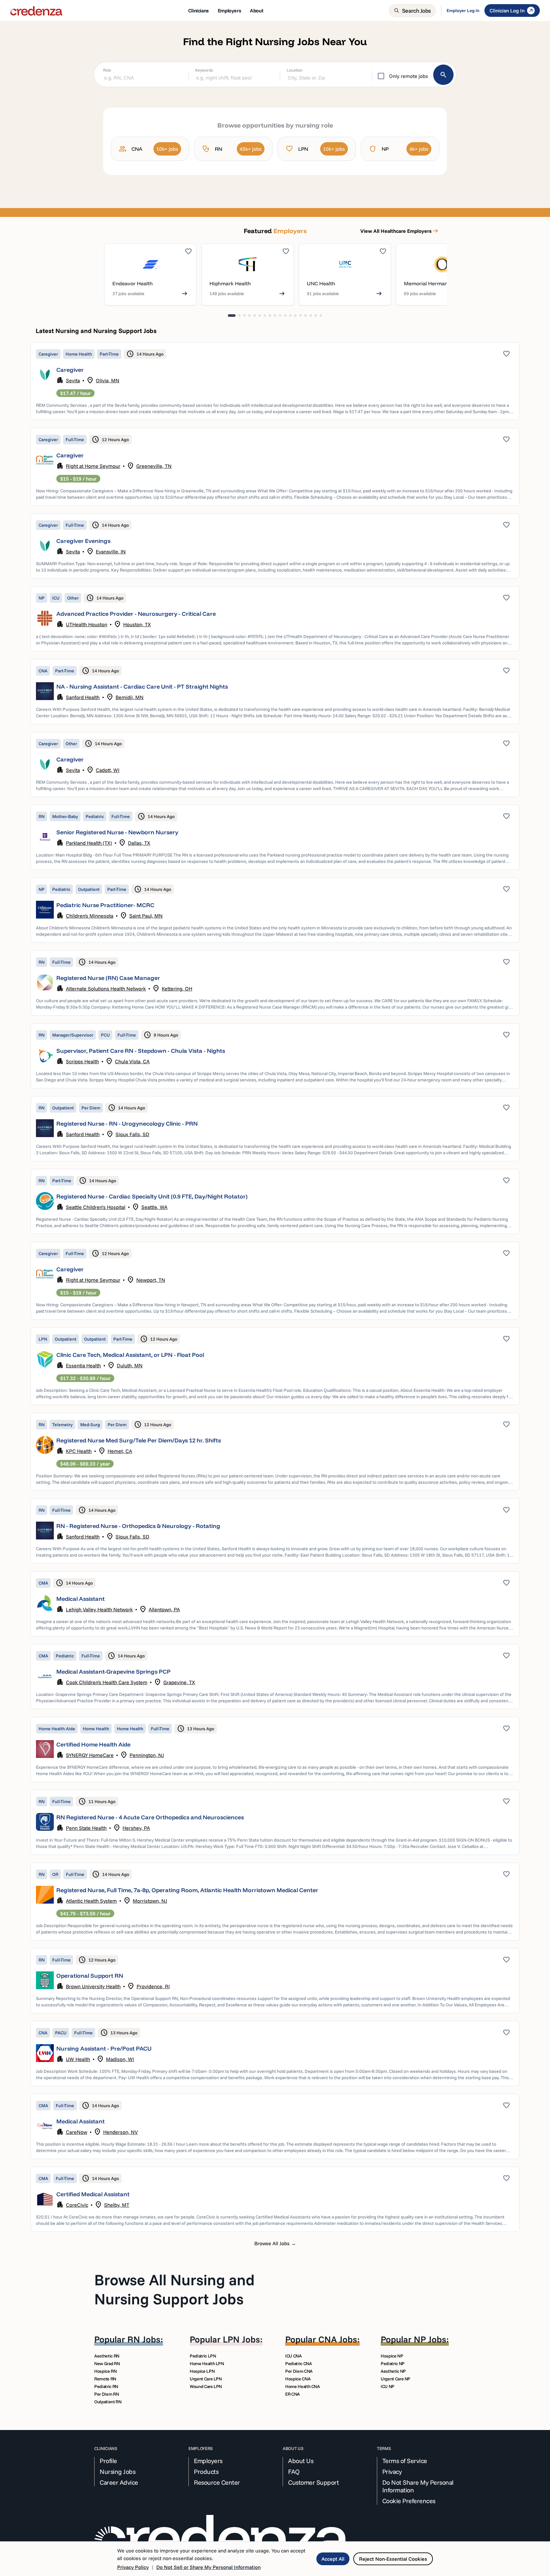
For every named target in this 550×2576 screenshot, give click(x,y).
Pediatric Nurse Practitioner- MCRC (105, 905)
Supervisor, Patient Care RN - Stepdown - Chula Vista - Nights (141, 1051)
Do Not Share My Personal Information (418, 2486)
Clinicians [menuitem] (198, 10)
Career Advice (119, 2482)
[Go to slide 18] (321, 316)
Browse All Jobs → (275, 2243)
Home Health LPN (207, 2364)
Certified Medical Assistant (93, 2194)
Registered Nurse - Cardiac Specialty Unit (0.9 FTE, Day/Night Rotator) (152, 1196)
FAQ (294, 2472)
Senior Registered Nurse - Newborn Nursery (117, 832)
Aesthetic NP (393, 2371)
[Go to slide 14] (300, 316)
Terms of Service (405, 2461)
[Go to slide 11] (285, 316)
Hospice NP (392, 2356)
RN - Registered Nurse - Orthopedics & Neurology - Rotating (138, 1526)
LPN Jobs (241, 2339)
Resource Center (217, 2482)
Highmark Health (230, 283)
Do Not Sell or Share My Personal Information (208, 2567)
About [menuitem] (257, 10)
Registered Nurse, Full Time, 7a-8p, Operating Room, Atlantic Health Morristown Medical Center (187, 1890)
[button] (275, 381)
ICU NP (388, 2386)
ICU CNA (293, 2356)
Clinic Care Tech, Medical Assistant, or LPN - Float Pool (130, 1355)
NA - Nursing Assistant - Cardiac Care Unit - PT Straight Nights (142, 687)
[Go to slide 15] (306, 316)
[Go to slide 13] (295, 316)
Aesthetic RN (107, 2356)
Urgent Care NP (395, 2379)
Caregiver (70, 370)
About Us (301, 2461)
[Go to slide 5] (255, 316)
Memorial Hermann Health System (446, 283)
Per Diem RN (106, 2394)
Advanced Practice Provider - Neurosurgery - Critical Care (136, 614)
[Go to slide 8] (270, 316)
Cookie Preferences (409, 2501)
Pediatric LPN (203, 2356)
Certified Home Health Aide (93, 1744)
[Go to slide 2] (239, 316)
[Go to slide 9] (275, 316)
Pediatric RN (106, 2386)
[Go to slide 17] (316, 316)
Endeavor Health (133, 283)
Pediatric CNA (298, 2364)
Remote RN (105, 2379)
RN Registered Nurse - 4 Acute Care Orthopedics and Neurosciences (150, 1817)
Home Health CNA (303, 2386)
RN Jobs (144, 2339)
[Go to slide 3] (244, 316)
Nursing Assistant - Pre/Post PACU (104, 2048)
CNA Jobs (338, 2339)
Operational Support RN (90, 1976)
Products (206, 2472)
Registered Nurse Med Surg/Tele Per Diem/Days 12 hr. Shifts (139, 1440)
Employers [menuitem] (229, 10)
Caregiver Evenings (83, 541)
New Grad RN (107, 2364)
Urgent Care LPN (206, 2379)
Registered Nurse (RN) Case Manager (108, 978)
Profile (108, 2461)
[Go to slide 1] (232, 316)
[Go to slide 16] (311, 316)
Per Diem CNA (299, 2371)
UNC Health (321, 283)
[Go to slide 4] (250, 316)
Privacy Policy (133, 2567)
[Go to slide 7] (265, 316)
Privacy (392, 2472)
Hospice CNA (298, 2379)
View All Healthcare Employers (400, 231)
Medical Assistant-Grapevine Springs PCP (113, 1672)
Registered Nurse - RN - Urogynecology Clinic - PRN (127, 1124)
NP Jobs (430, 2339)
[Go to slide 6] (260, 316)
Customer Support (313, 2482)
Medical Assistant (81, 1599)
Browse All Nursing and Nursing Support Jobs (174, 2289)
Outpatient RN (108, 2402)
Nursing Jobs (117, 2472)
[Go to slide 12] (290, 316)
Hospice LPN (202, 2371)
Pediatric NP (393, 2364)
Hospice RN (106, 2371)
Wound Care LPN (206, 2386)
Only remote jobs (409, 76)
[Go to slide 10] (280, 316)
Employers (208, 2461)
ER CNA (293, 2394)
